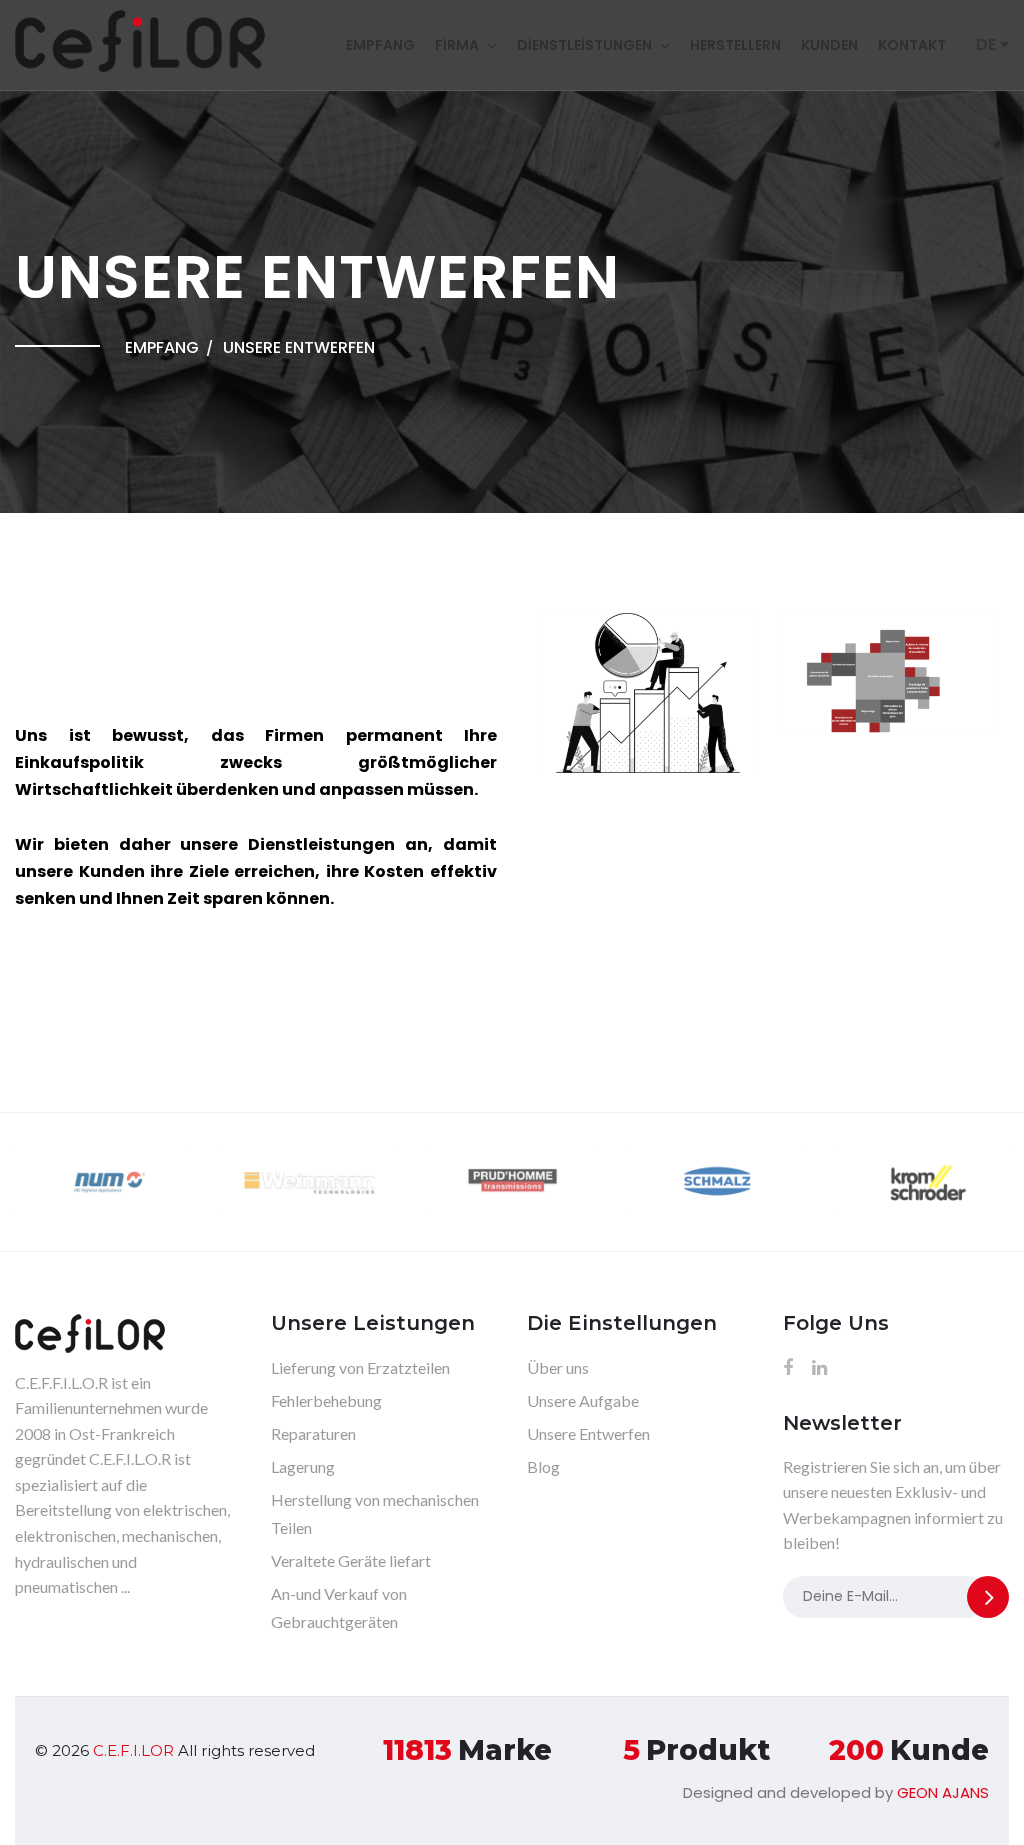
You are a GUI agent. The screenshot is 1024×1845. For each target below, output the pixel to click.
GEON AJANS (943, 1792)
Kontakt (912, 45)
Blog (543, 1466)
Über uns (558, 1367)
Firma (457, 45)
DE (988, 44)
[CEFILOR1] (647, 705)
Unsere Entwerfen (588, 1433)
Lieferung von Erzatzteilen (360, 1367)
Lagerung (303, 1466)
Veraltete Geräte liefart (351, 1560)
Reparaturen (313, 1433)
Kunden (829, 45)
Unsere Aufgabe (583, 1400)
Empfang (380, 45)
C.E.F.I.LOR (133, 1750)
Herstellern (735, 45)
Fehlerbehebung (326, 1400)
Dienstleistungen (584, 45)
